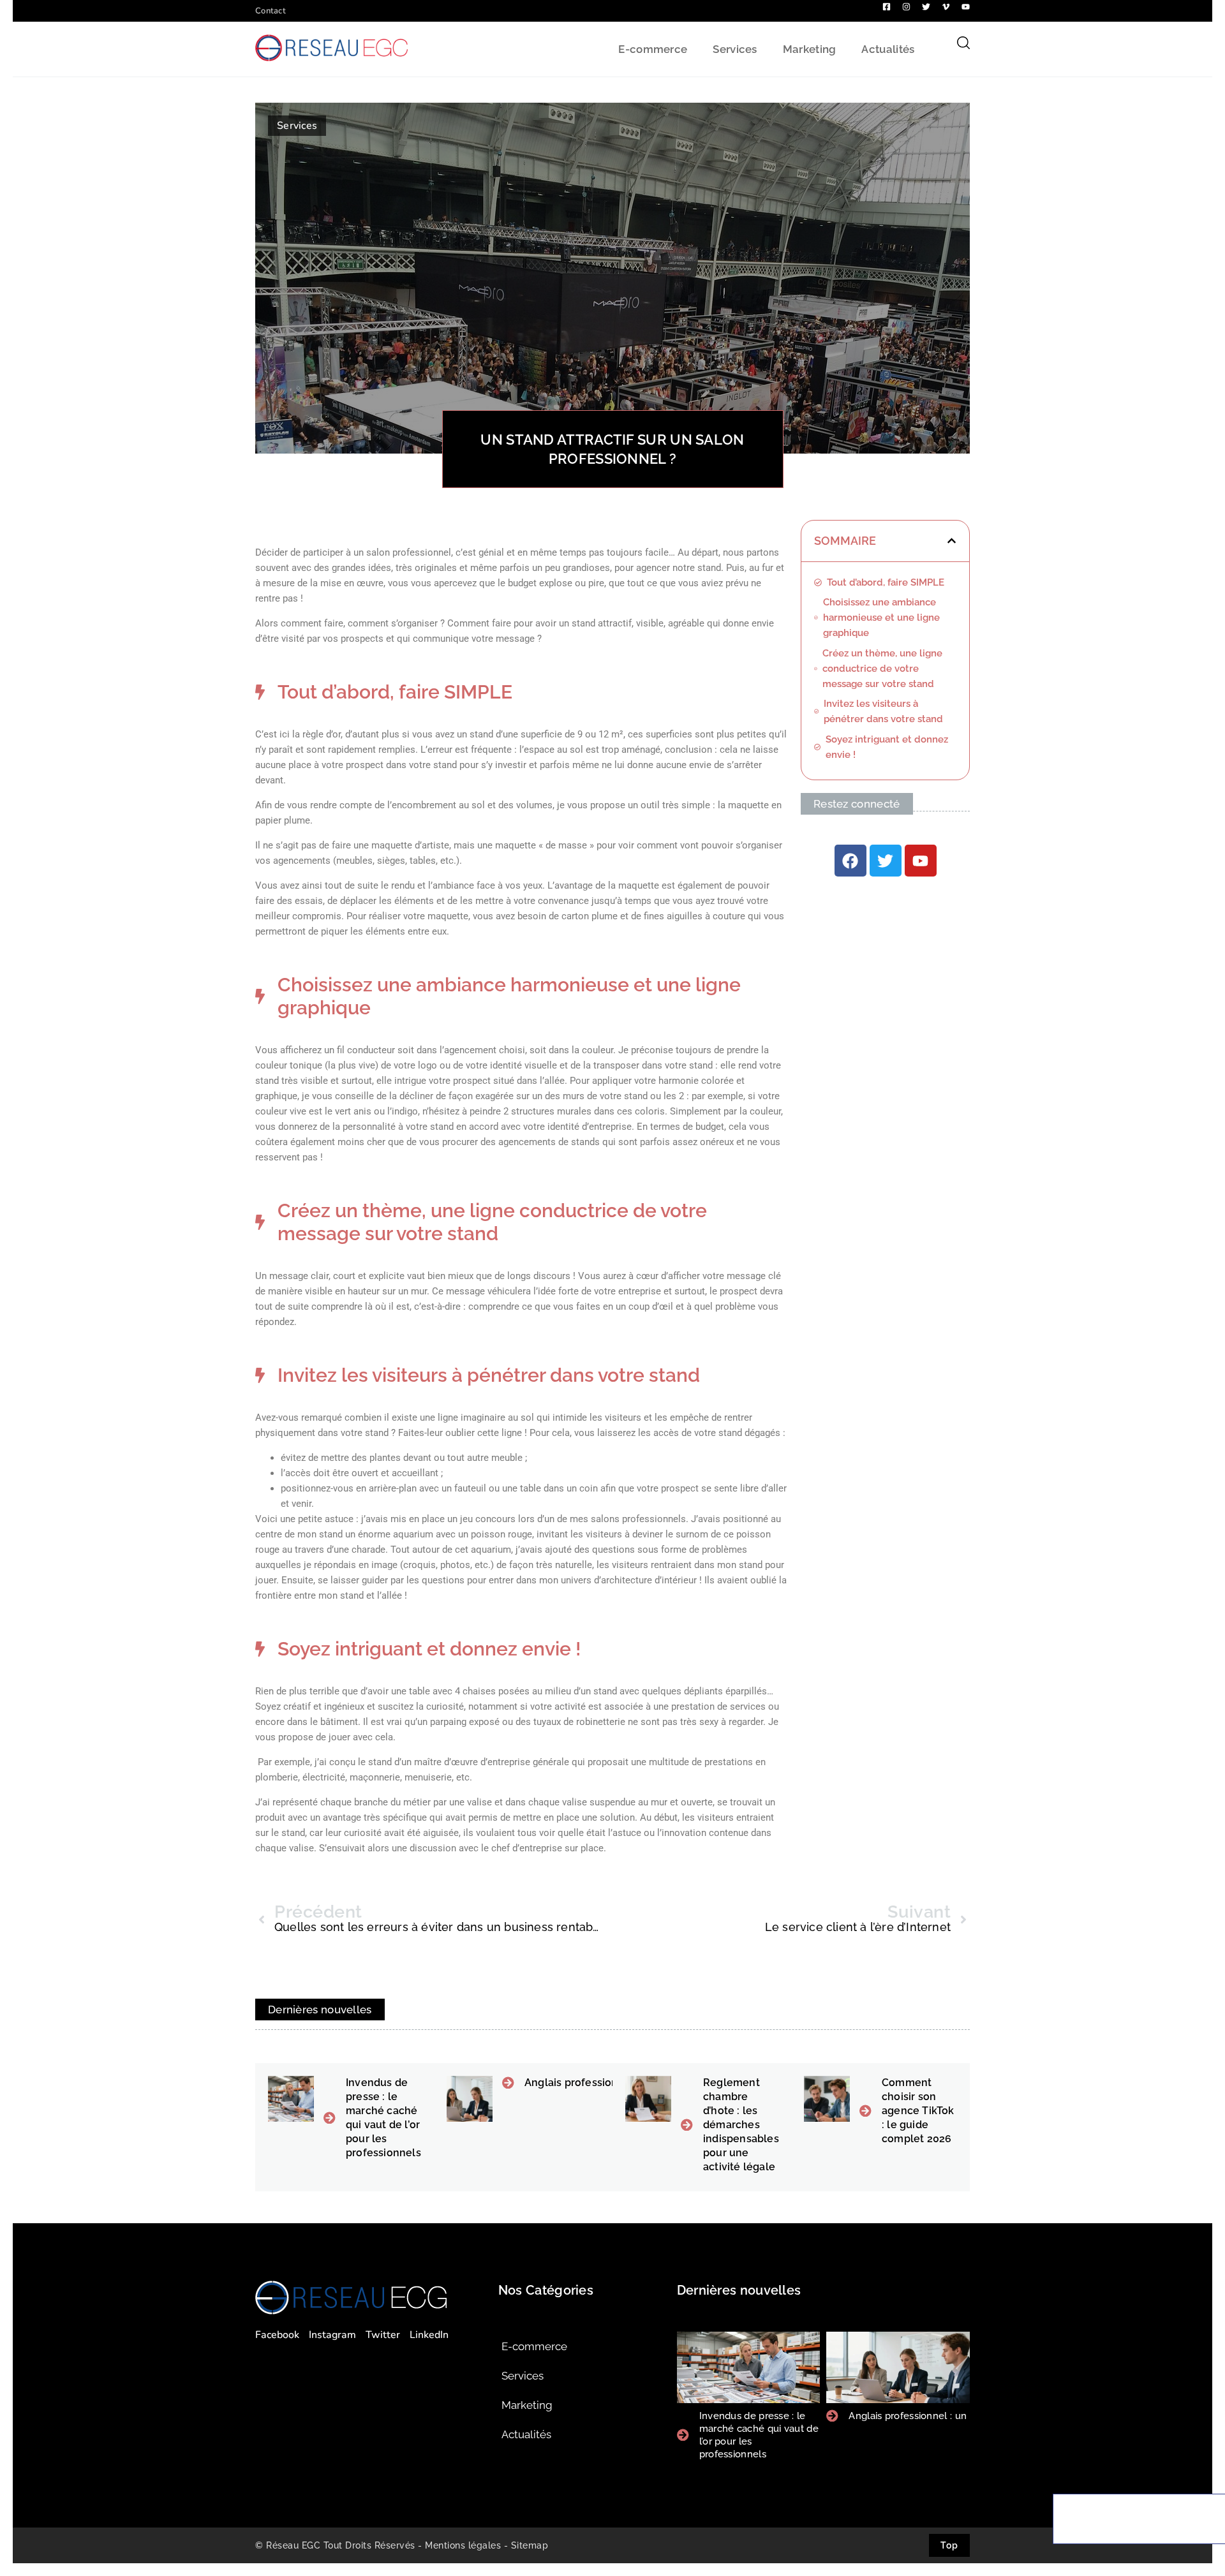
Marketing (810, 49)
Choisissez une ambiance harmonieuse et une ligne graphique (881, 618)
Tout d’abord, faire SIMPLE (886, 582)
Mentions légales (463, 2545)
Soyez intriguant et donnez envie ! (887, 747)
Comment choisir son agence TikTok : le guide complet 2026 (918, 2111)
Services (735, 49)
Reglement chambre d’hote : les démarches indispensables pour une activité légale (741, 2125)
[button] (952, 541)
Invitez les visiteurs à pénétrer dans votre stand (885, 711)
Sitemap (530, 2545)
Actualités (888, 49)
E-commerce (653, 49)
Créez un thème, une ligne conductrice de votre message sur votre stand (882, 669)
